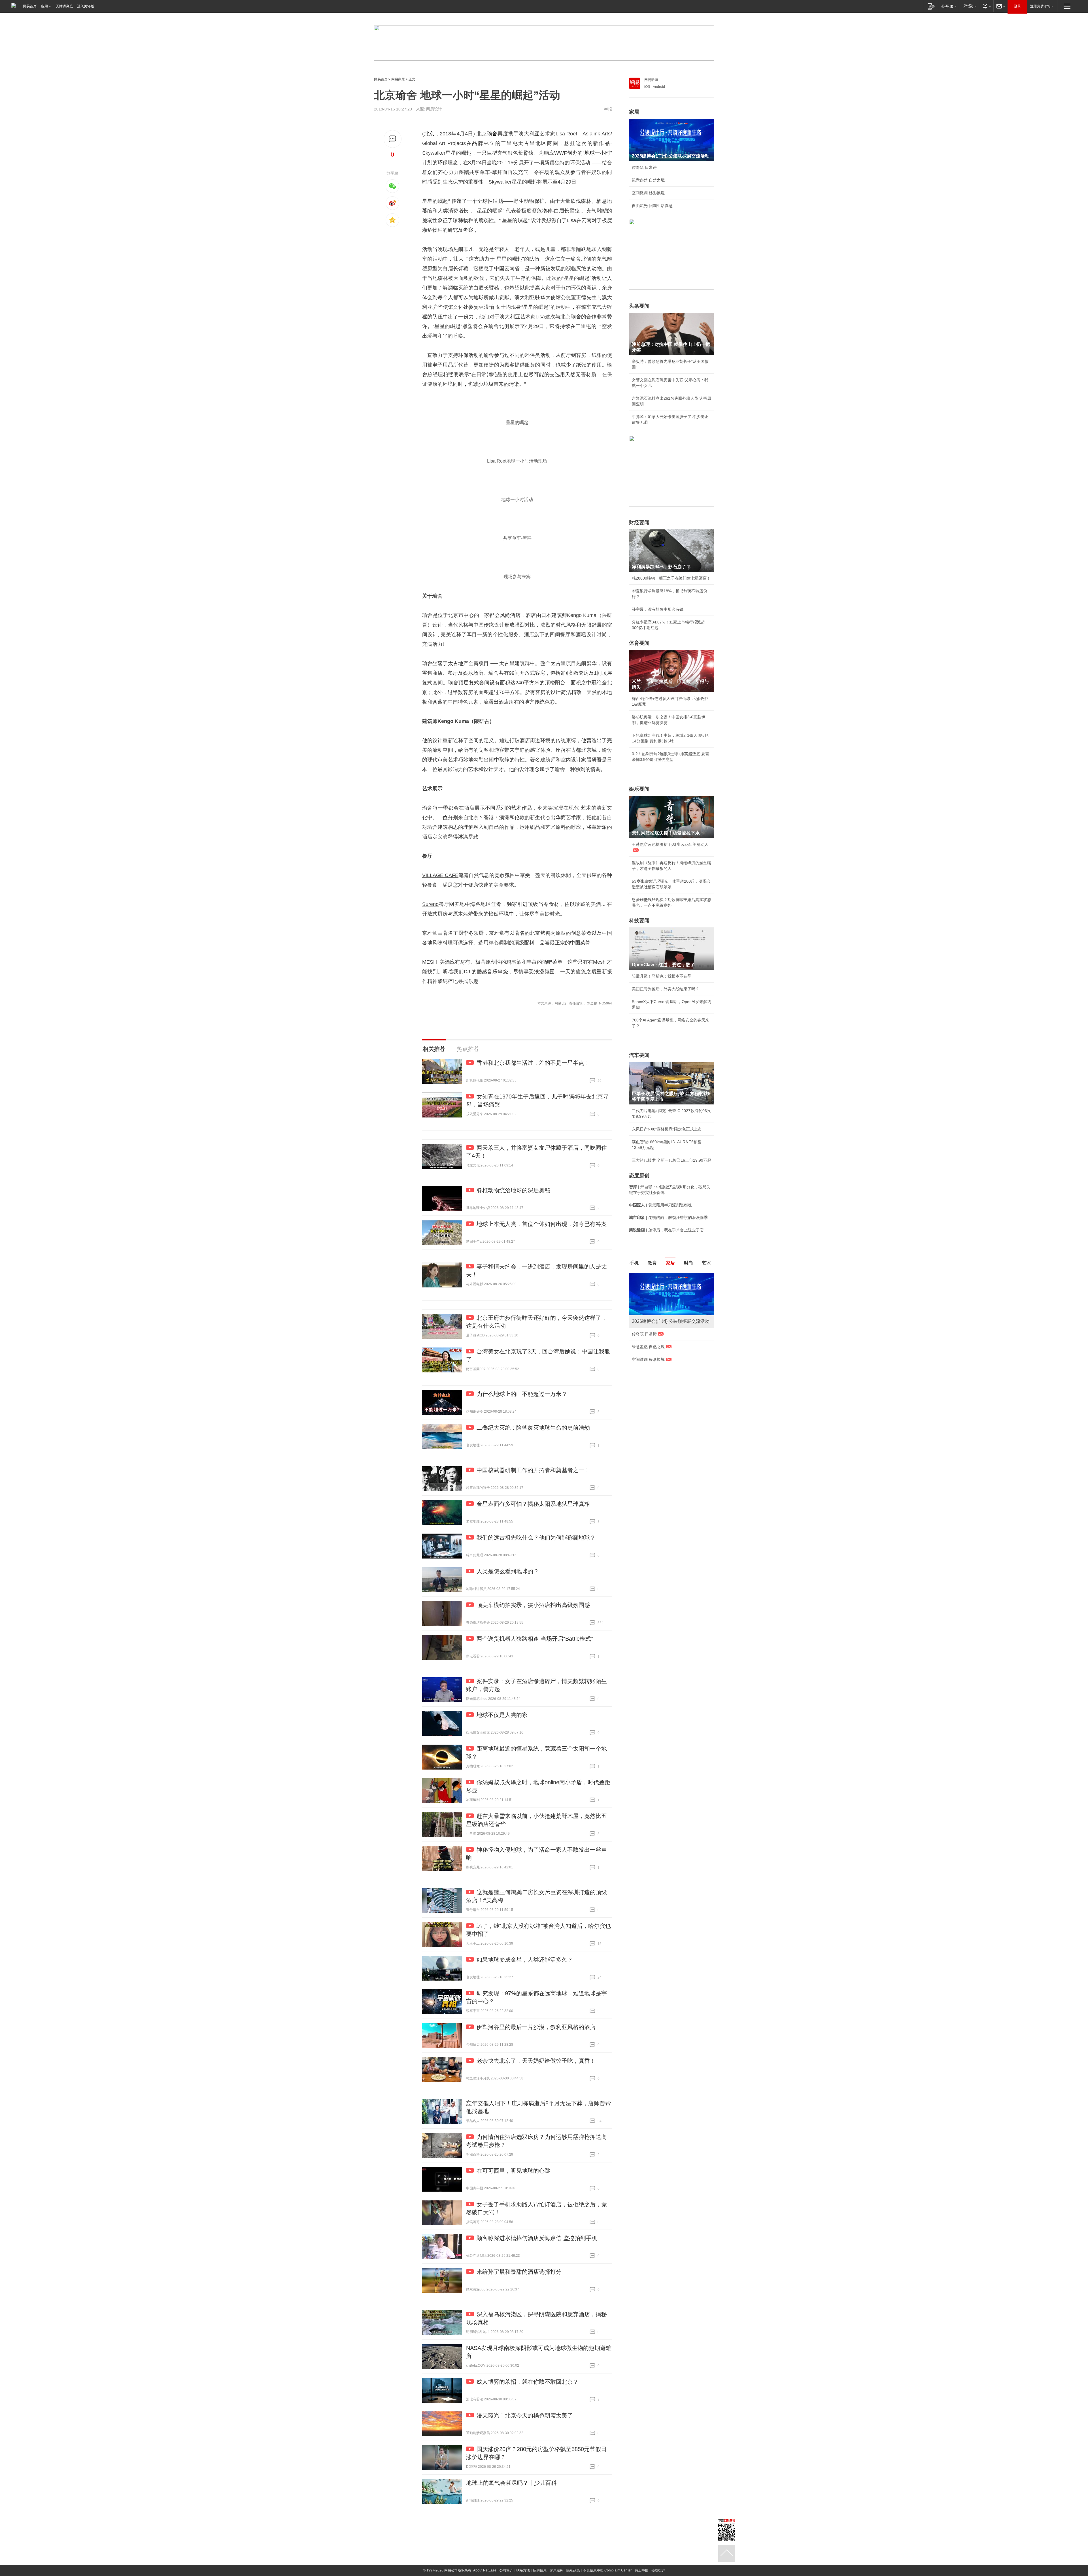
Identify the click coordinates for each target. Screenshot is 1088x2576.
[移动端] (931, 6)
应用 (44, 6)
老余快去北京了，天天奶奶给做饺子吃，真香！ (536, 2061)
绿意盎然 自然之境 (648, 180)
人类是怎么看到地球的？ (508, 1571)
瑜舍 (492, 134)
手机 (634, 1263)
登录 (1017, 6)
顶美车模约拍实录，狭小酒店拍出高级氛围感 (533, 1605)
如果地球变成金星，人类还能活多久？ (525, 1960)
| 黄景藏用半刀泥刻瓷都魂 (660, 1205)
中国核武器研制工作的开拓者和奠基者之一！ (533, 1470)
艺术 (707, 1263)
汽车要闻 (639, 1055)
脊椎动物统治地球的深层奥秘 (513, 1190)
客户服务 (556, 2570)
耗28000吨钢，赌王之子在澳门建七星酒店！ (671, 578)
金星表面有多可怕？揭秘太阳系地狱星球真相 (533, 1504)
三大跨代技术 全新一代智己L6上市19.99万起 (671, 1160)
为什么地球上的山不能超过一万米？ (522, 1394)
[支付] (986, 6)
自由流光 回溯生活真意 (652, 206)
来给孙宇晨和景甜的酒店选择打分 (519, 2272)
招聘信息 (540, 2570)
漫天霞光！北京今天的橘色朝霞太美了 (525, 2415)
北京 (429, 134)
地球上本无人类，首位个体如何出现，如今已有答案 (542, 1224)
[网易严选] (969, 6)
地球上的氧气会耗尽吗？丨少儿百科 (511, 2483)
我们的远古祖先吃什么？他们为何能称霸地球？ (536, 1538)
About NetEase (485, 2570)
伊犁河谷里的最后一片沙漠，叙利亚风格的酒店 (536, 2027)
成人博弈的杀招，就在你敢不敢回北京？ (528, 2382)
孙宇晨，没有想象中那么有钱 (658, 609)
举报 (608, 109)
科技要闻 (639, 921)
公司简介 (506, 2570)
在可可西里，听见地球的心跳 (513, 2171)
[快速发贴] (393, 139)
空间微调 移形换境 (648, 193)
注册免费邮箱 (1040, 6)
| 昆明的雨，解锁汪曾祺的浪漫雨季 (668, 1217)
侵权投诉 (658, 2570)
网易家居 (398, 79)
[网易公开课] (949, 6)
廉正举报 (641, 2570)
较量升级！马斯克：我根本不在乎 (662, 976)
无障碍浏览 (64, 6)
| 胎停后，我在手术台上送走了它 (666, 1230)
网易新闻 (651, 80)
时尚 (688, 1263)
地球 (589, 153)
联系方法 (523, 2570)
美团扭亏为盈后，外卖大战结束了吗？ (666, 989)
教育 (652, 1263)
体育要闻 (639, 643)
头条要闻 (639, 306)
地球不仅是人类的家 (502, 1715)
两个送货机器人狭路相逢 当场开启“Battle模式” (535, 1639)
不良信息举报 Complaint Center (607, 2570)
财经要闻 (639, 523)
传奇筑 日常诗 (644, 167)
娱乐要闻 (639, 789)
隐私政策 (573, 2570)
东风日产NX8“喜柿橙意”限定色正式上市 (667, 1129)
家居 (634, 112)
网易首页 (30, 6)
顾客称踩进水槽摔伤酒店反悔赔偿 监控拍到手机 (537, 2238)
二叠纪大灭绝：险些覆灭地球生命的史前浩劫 (533, 1428)
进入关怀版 (86, 6)
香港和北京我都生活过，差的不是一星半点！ (533, 1063)
